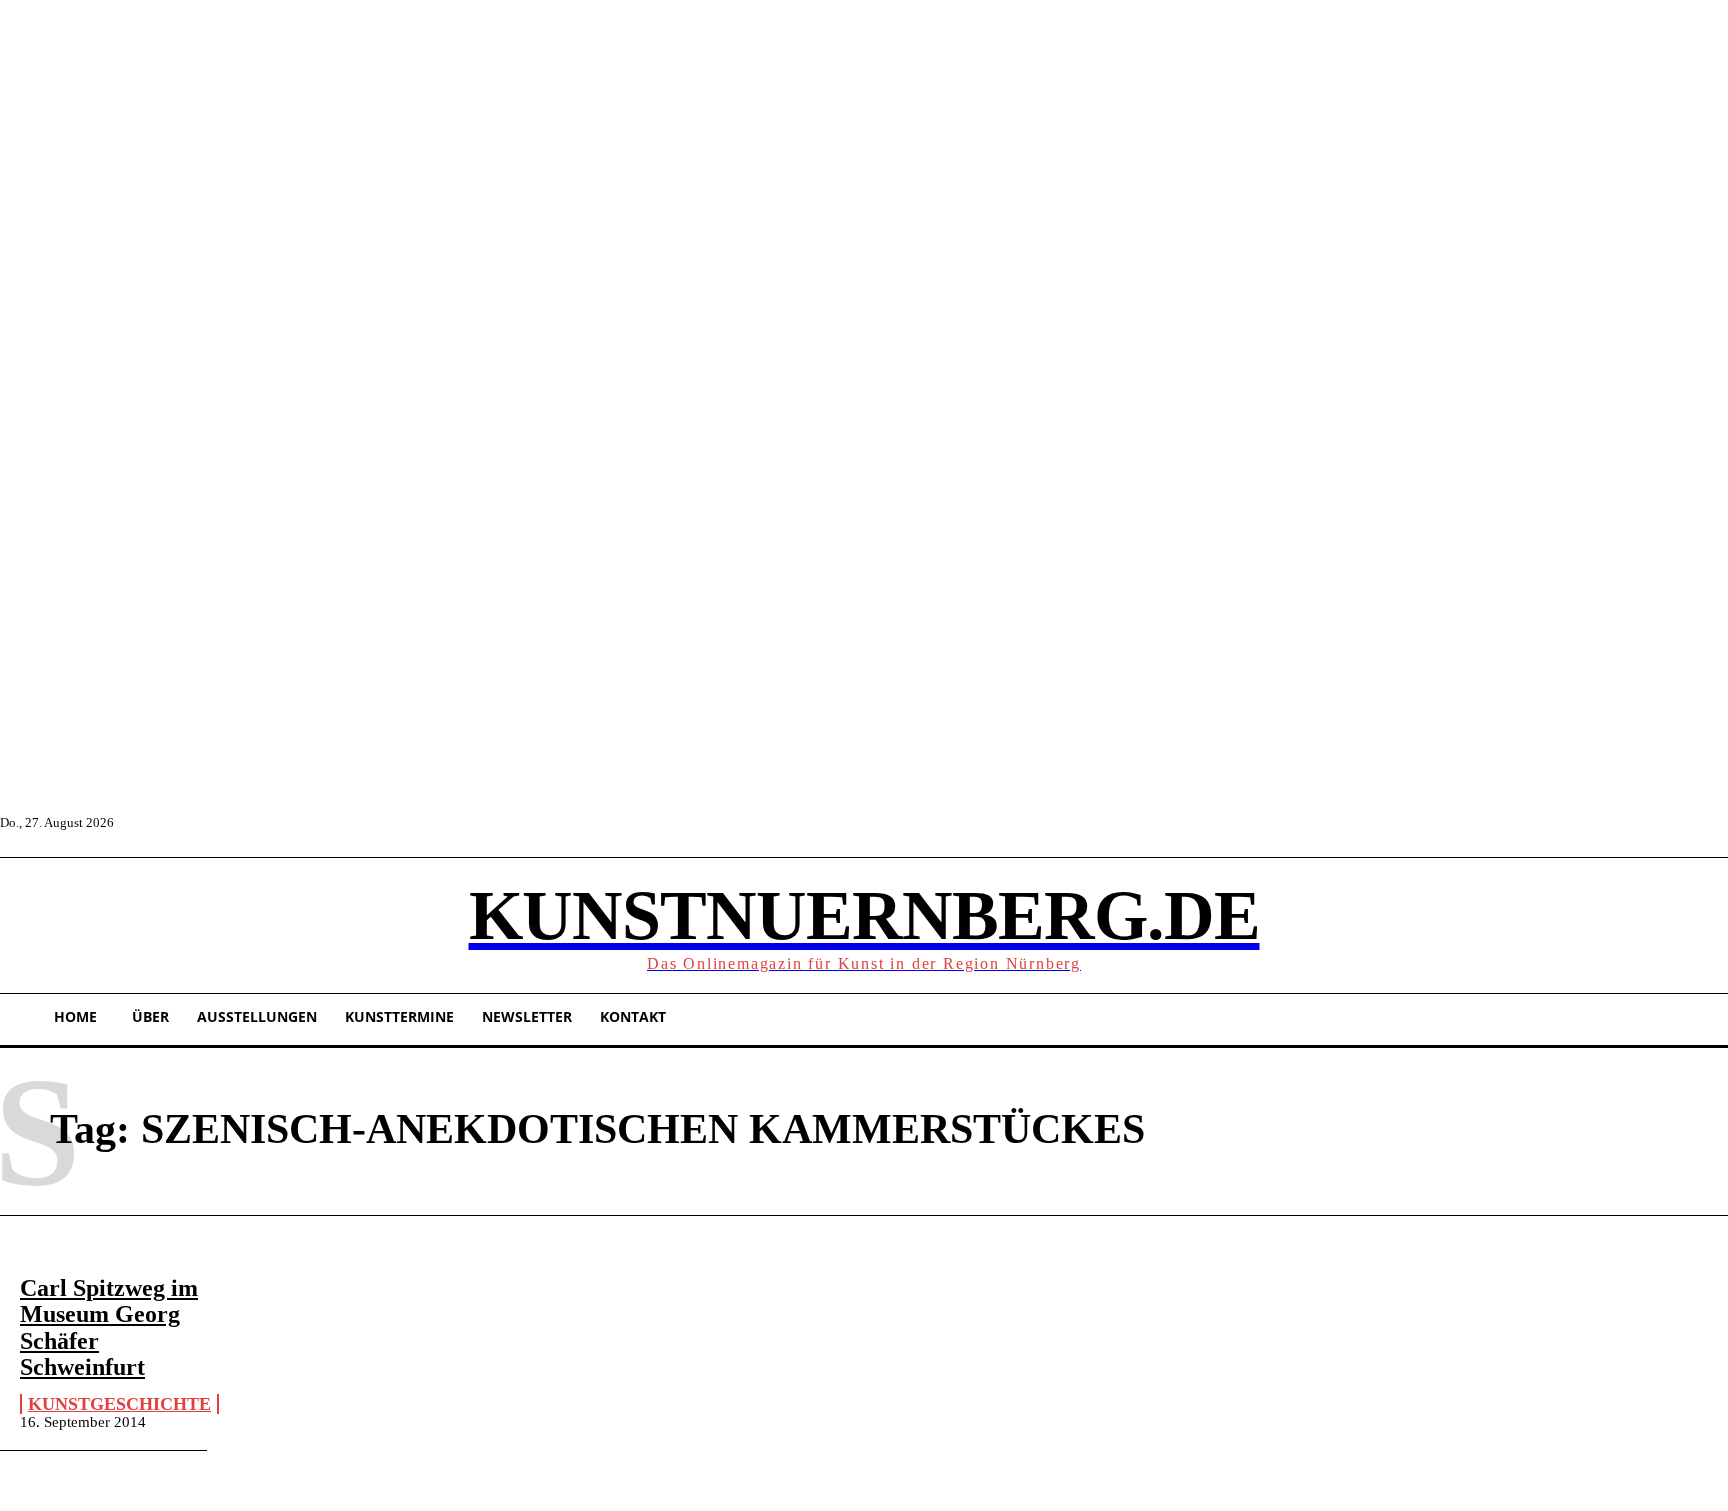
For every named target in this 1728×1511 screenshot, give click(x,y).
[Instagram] (176, 822)
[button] (24, 923)
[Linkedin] (221, 822)
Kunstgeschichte (119, 1404)
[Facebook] (131, 822)
